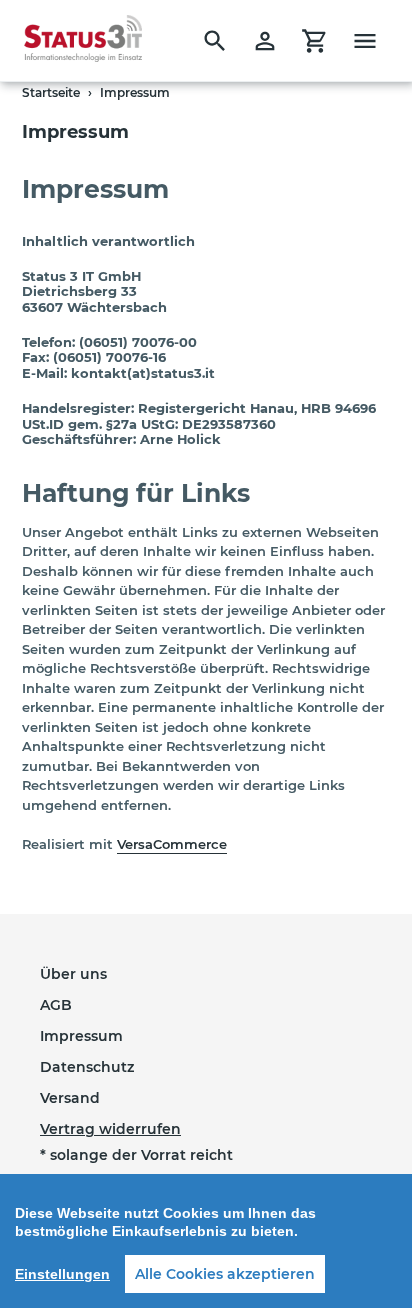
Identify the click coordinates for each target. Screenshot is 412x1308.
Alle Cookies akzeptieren (225, 1274)
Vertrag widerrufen (110, 1129)
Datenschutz (87, 1067)
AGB (56, 1005)
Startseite (51, 92)
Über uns (73, 974)
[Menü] (365, 41)
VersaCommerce (172, 844)
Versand (70, 1098)
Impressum (81, 1036)
